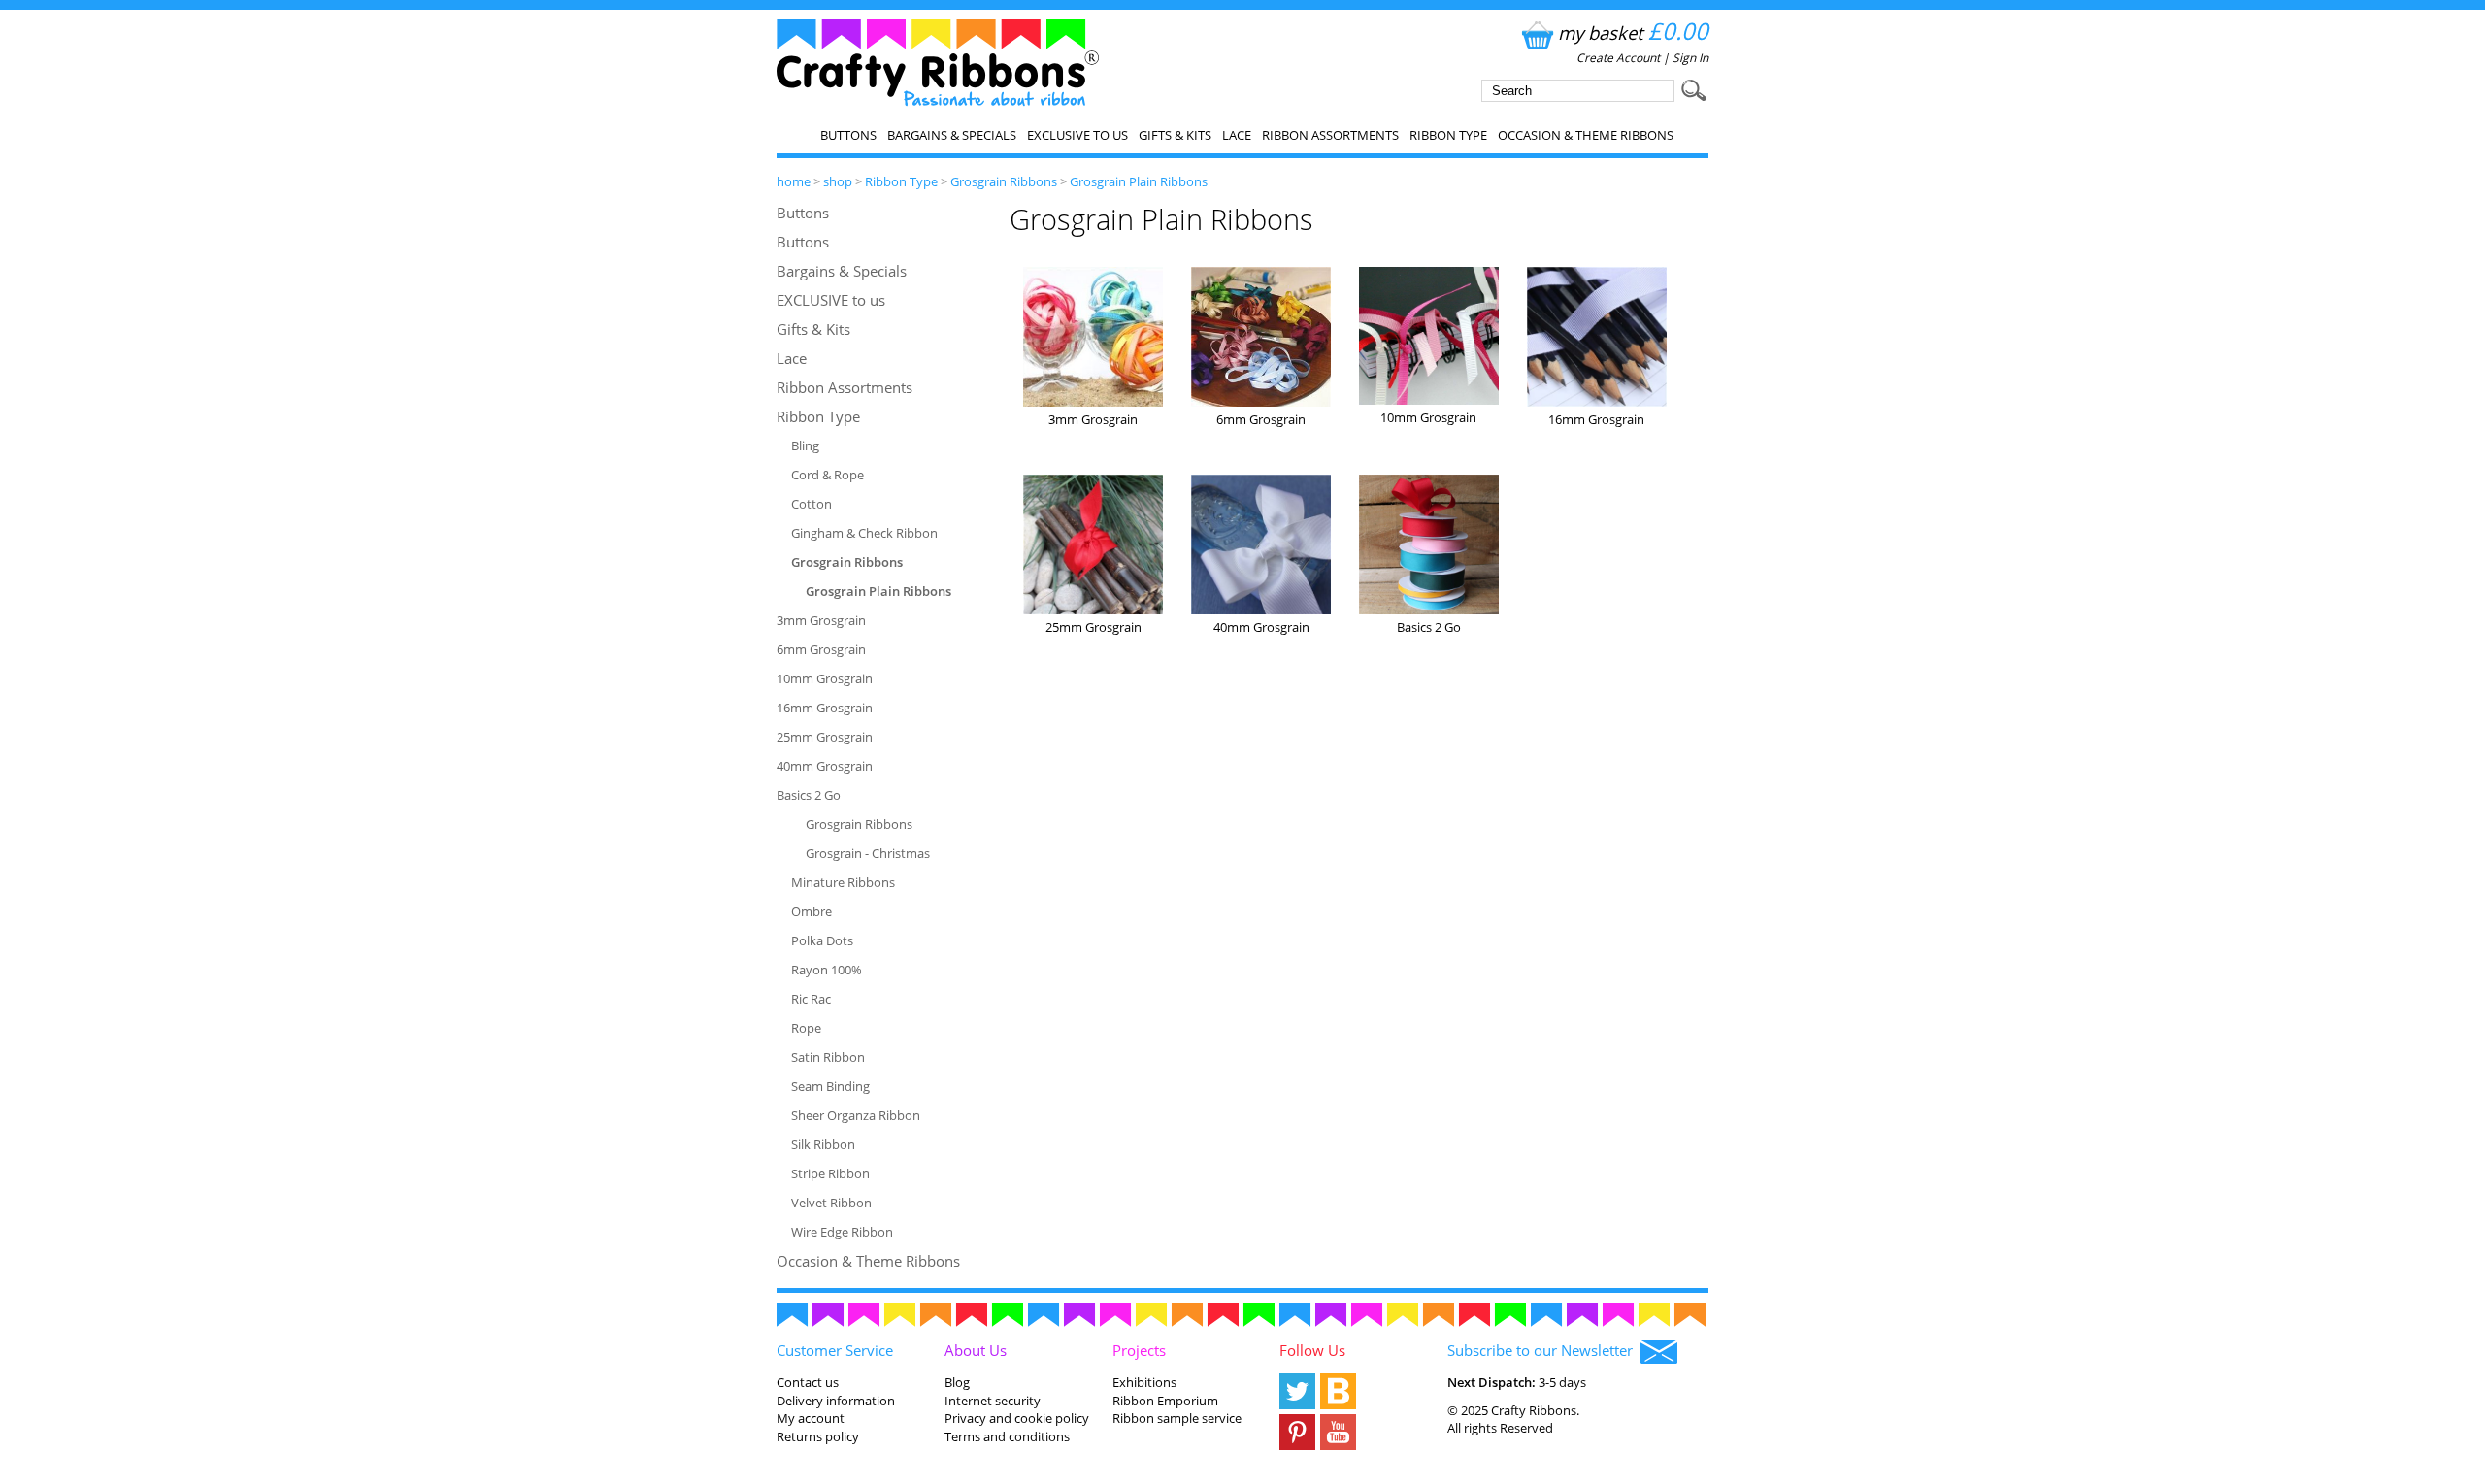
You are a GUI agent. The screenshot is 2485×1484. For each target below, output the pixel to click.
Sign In (1690, 58)
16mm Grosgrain (825, 708)
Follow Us (1312, 1350)
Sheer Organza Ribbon (856, 1115)
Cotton (812, 504)
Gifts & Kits (1175, 135)
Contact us (808, 1382)
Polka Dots (822, 940)
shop (838, 181)
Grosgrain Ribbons (1004, 181)
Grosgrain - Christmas (868, 853)
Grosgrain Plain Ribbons (1139, 181)
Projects (1139, 1350)
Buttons (848, 135)
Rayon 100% (827, 970)
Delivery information (836, 1401)
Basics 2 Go (809, 795)
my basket (1633, 33)
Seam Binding (830, 1086)
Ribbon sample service (1177, 1418)
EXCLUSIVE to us (1077, 135)
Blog (957, 1382)
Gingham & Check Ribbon (864, 533)
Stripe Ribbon (830, 1173)
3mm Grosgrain (821, 620)
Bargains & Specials (952, 135)
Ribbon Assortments (1330, 135)
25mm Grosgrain (825, 737)
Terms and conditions (1007, 1436)
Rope (806, 1028)
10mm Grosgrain (825, 678)
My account (811, 1418)
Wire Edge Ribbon (842, 1232)
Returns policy (818, 1436)
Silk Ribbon (823, 1144)
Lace (1237, 135)
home (794, 181)
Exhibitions (1144, 1382)
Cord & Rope (828, 475)
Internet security (993, 1401)
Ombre (812, 911)
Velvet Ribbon (831, 1203)
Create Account (1618, 58)
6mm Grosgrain (821, 649)
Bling (805, 445)
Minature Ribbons (843, 882)
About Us (976, 1350)
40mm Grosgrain (825, 766)
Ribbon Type (1448, 135)
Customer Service (835, 1350)
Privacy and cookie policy (1017, 1418)
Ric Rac (811, 999)
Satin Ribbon (828, 1057)
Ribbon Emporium (1165, 1401)
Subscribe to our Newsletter (1544, 1350)
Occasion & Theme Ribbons (1586, 135)
